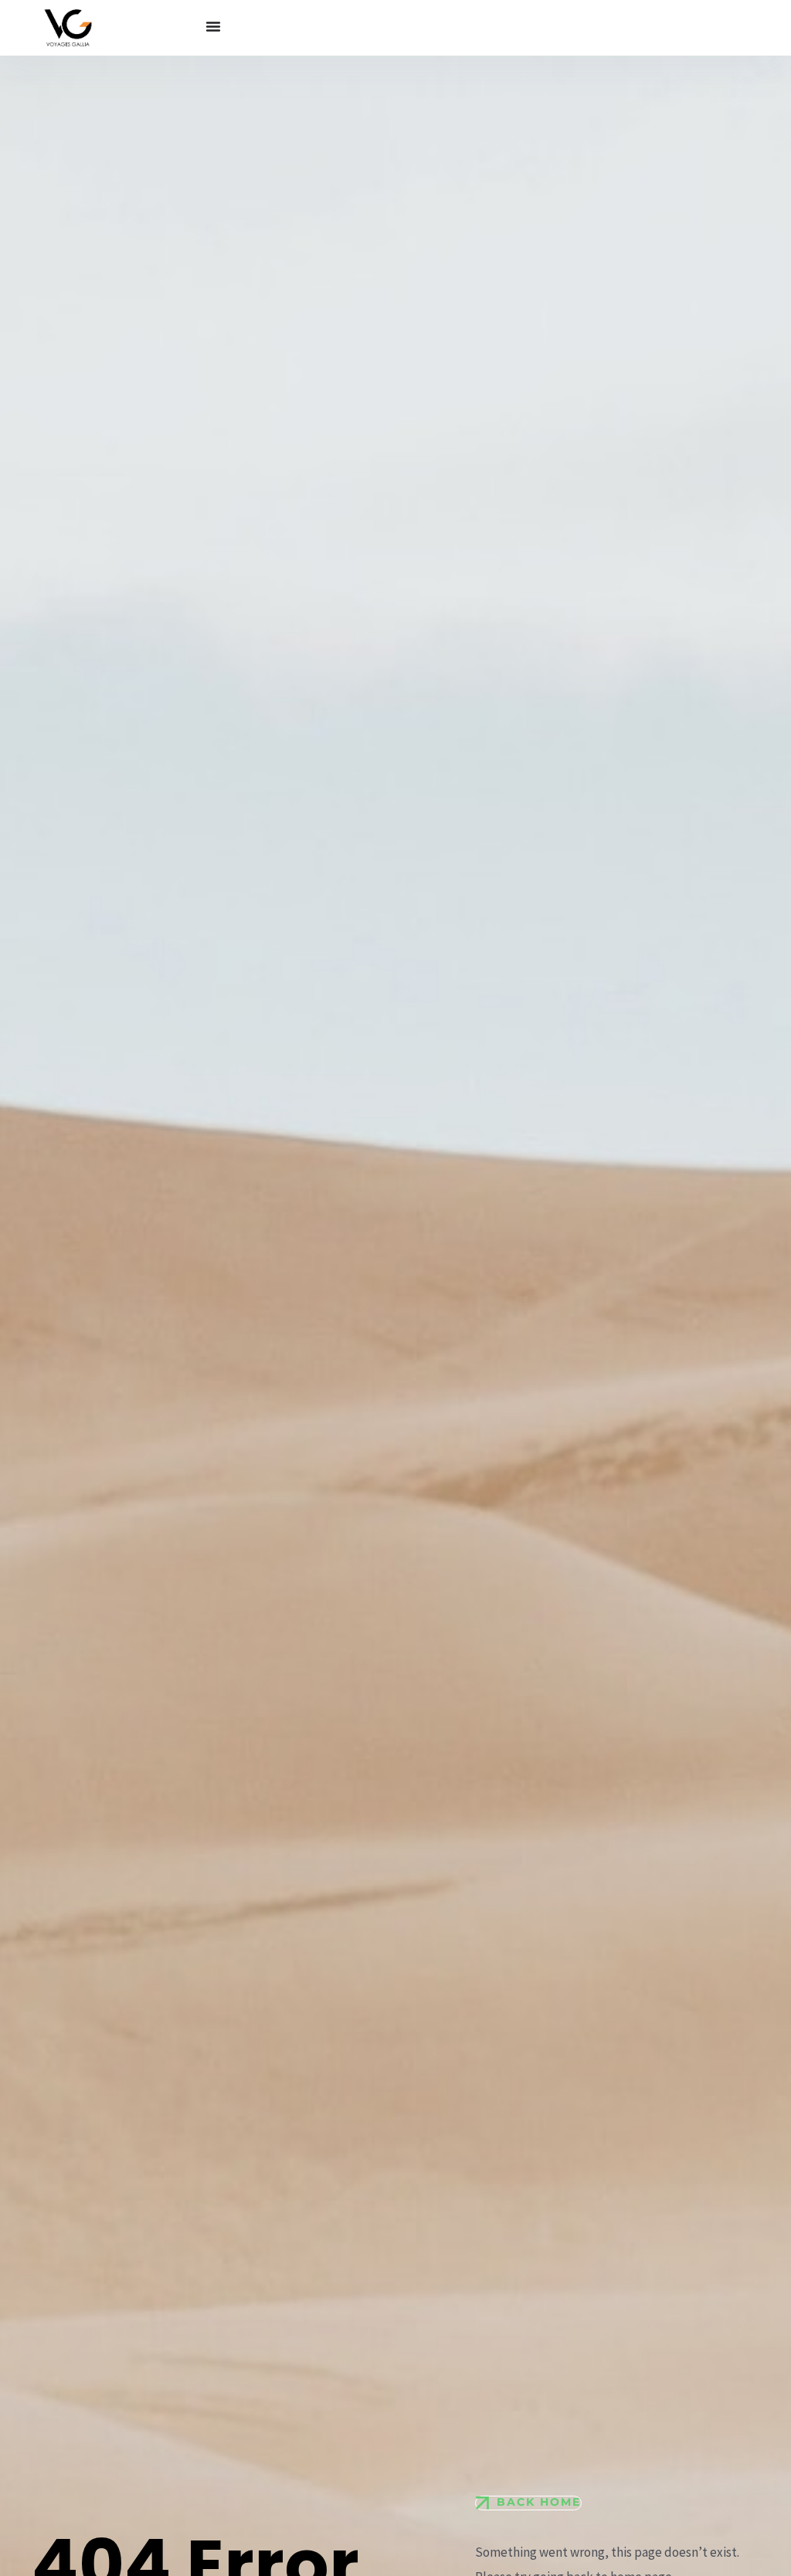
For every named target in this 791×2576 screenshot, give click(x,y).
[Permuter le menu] (213, 26)
